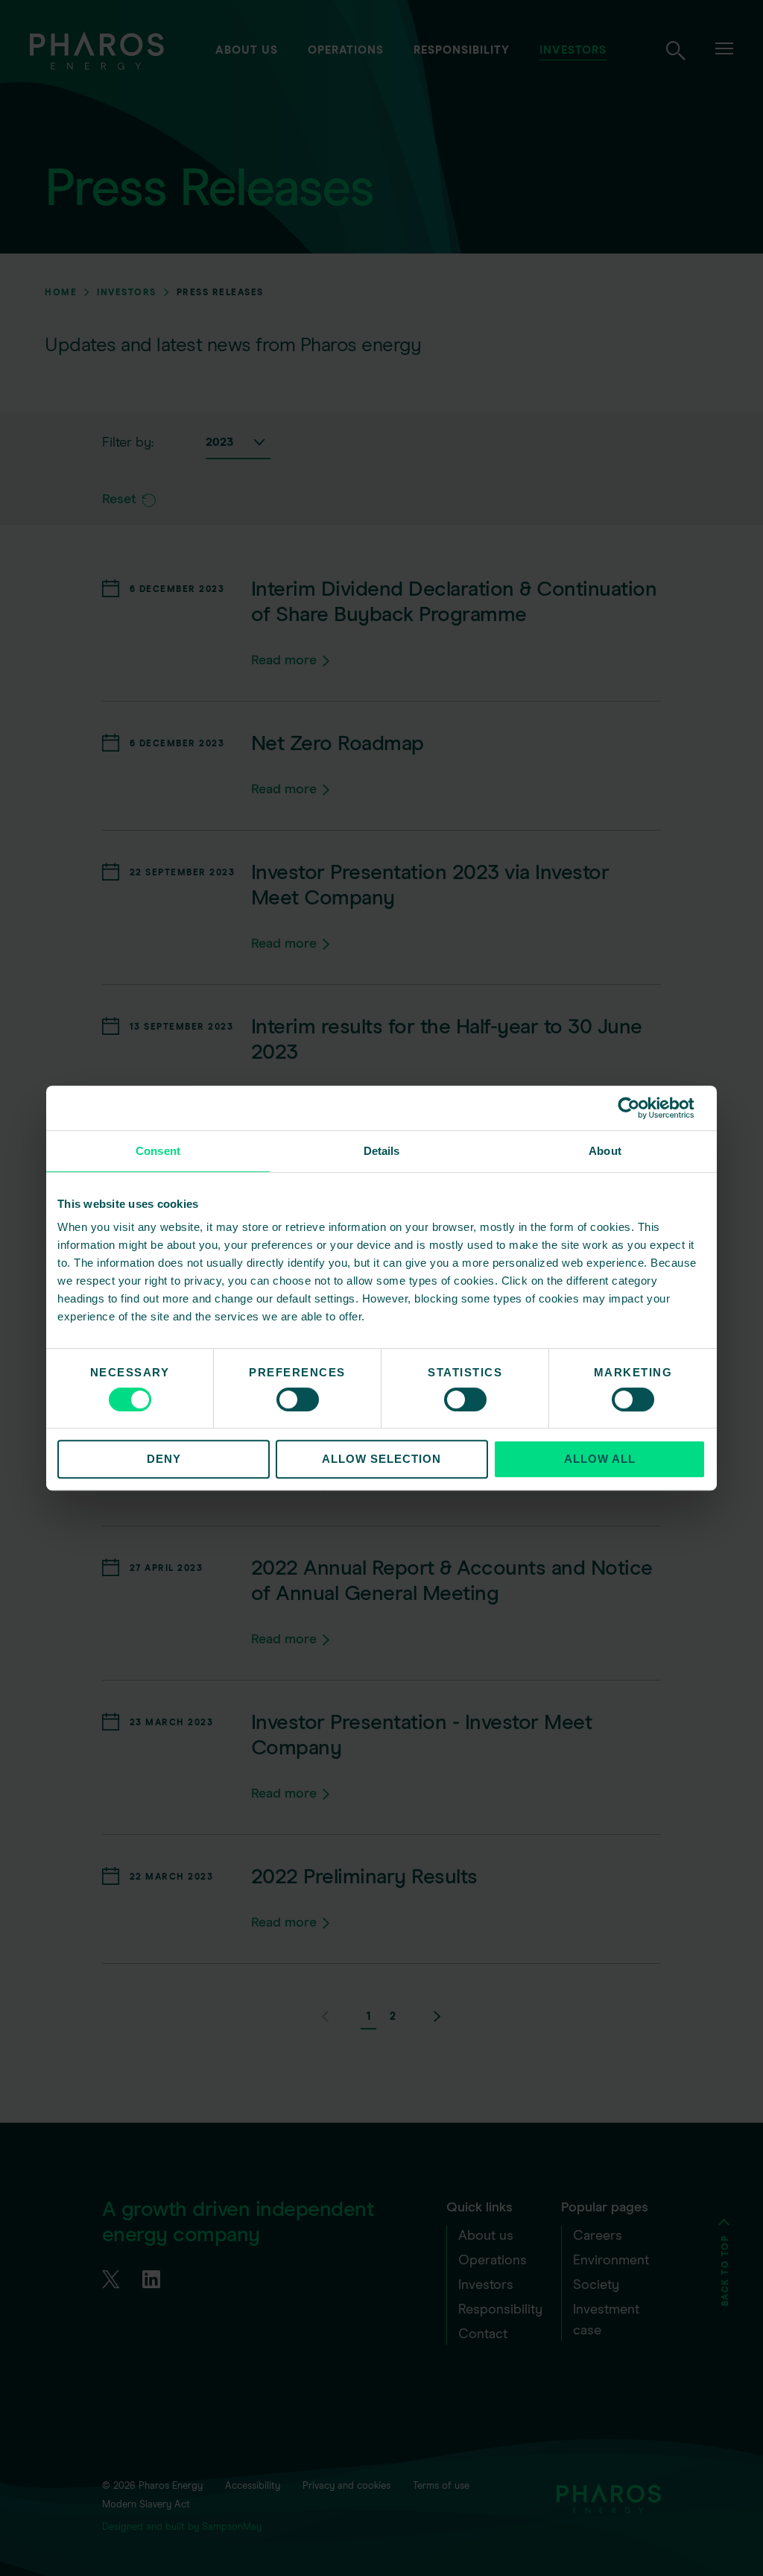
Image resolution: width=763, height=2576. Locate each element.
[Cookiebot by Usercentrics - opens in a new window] (640, 1108)
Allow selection (381, 1459)
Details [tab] (382, 1151)
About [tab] (605, 1151)
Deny (164, 1459)
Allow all (600, 1459)
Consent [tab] (158, 1151)
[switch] (298, 1399)
